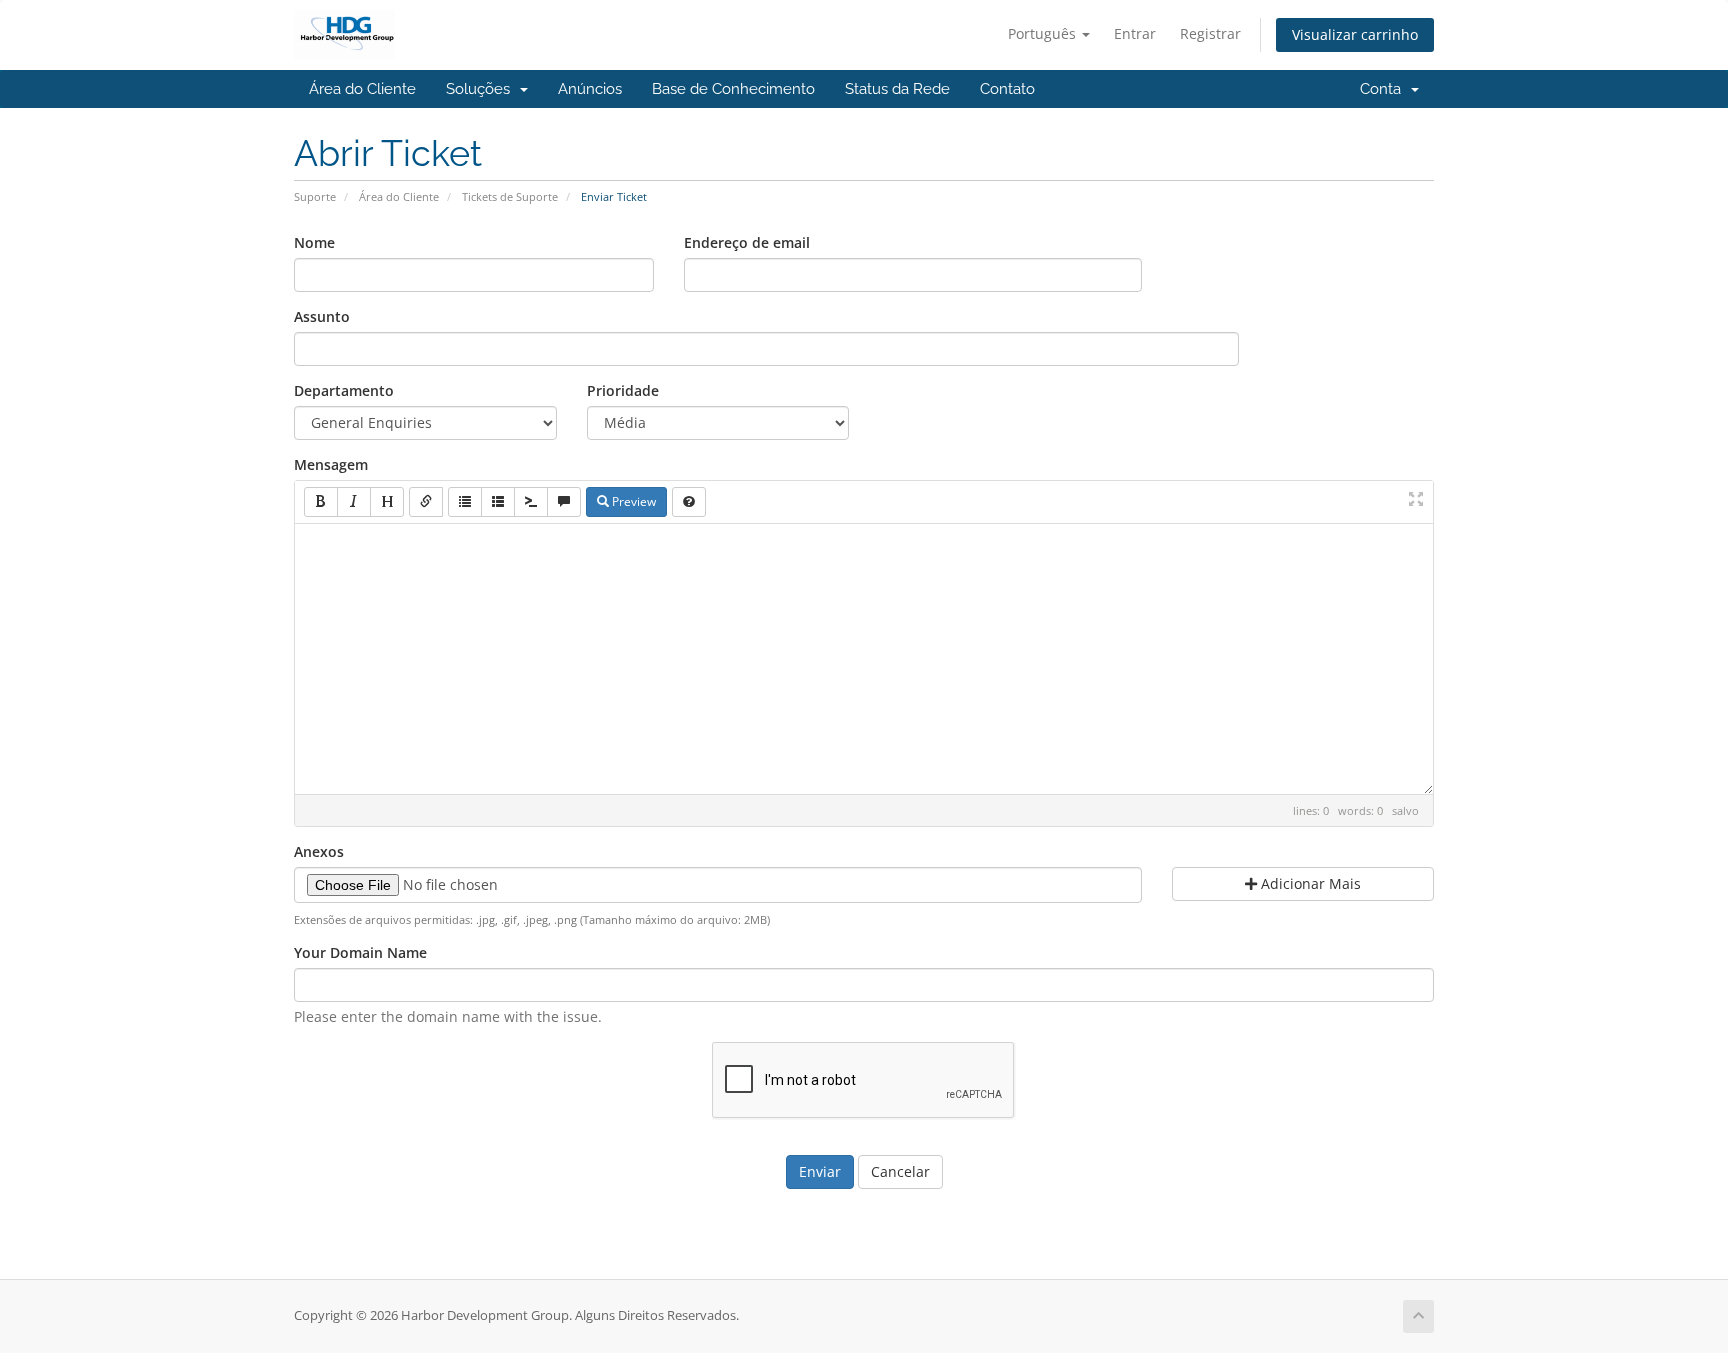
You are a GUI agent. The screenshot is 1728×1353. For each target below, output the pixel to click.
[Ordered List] (498, 502)
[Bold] (321, 502)
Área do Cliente (362, 89)
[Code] (531, 502)
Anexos (319, 851)
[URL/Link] (426, 502)
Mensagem (331, 464)
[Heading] (387, 502)
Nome (314, 242)
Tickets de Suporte (510, 196)
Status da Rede (897, 89)
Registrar (1210, 33)
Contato (1007, 89)
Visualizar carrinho (1355, 34)
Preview (632, 501)
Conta (1384, 89)
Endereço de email (747, 242)
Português (1044, 33)
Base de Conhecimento (733, 89)
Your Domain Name (360, 952)
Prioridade (623, 390)
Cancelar (900, 1171)
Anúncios (590, 89)
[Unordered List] (465, 502)
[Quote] (564, 502)
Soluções (482, 89)
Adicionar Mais (1309, 883)
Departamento (344, 390)
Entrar (1135, 33)
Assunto (322, 316)
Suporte (315, 196)
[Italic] (354, 502)
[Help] (689, 502)
